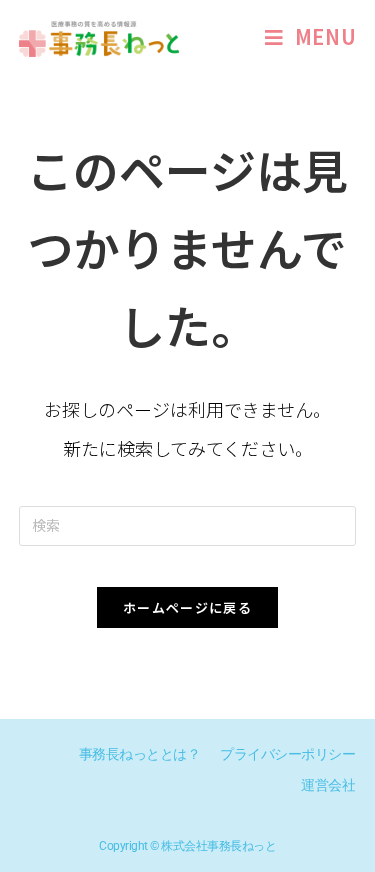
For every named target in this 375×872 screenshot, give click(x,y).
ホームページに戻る (187, 607)
